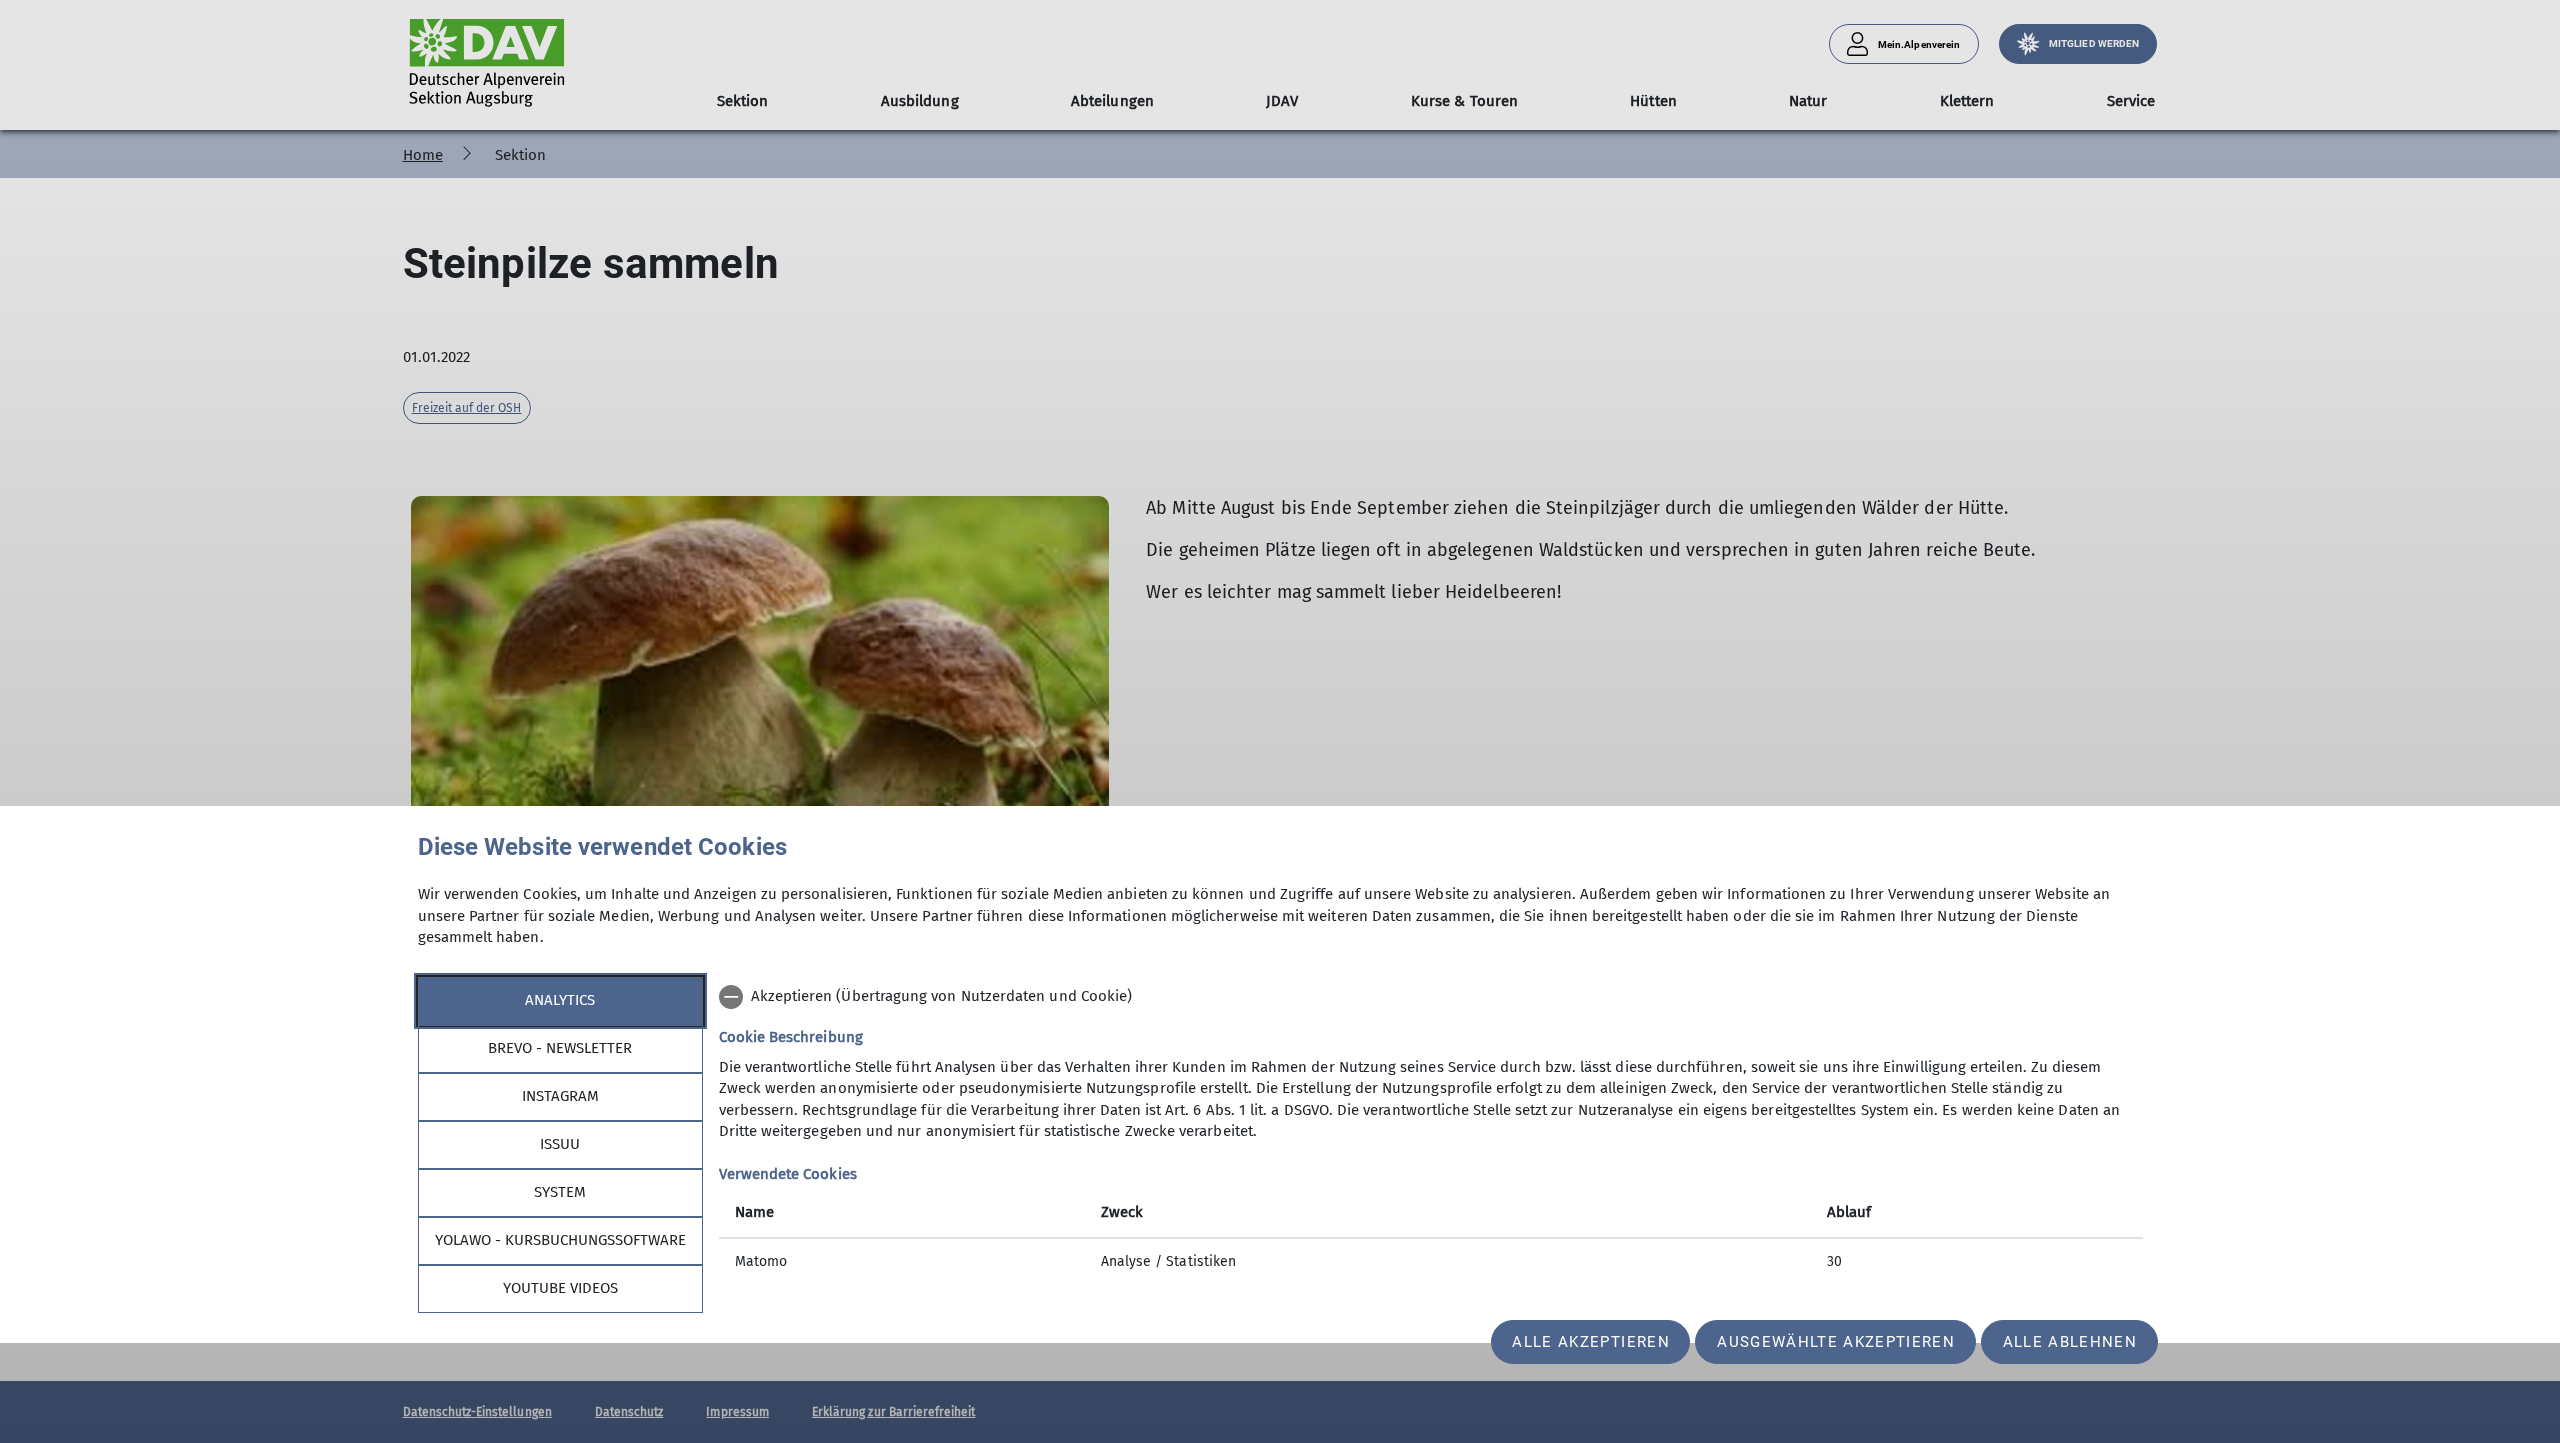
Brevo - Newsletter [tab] (560, 1048)
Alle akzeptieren (1590, 1342)
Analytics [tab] (560, 1000)
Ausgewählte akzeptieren (1836, 1342)
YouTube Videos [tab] (560, 1288)
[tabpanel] (1431, 1131)
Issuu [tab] (560, 1144)
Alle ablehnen (2070, 1342)
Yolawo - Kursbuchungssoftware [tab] (560, 1240)
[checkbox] (1431, 997)
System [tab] (560, 1192)
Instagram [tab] (560, 1096)
